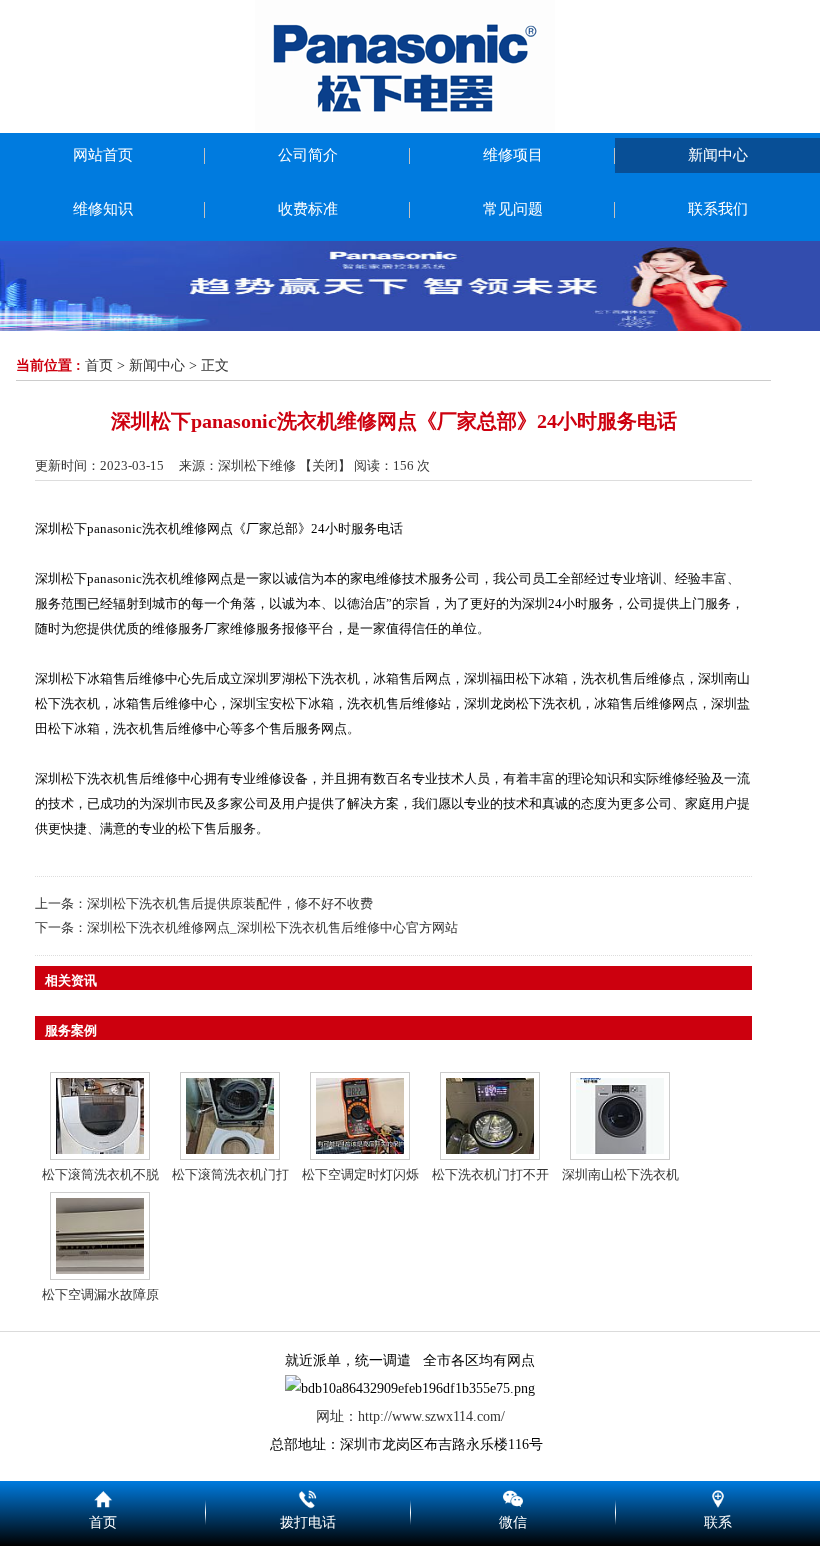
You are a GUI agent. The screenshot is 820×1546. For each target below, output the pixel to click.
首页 (99, 365)
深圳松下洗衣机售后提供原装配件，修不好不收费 (230, 903)
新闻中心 (157, 365)
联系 (717, 1496)
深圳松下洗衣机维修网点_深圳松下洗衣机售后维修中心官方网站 (272, 927)
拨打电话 (307, 1496)
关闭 (325, 465)
